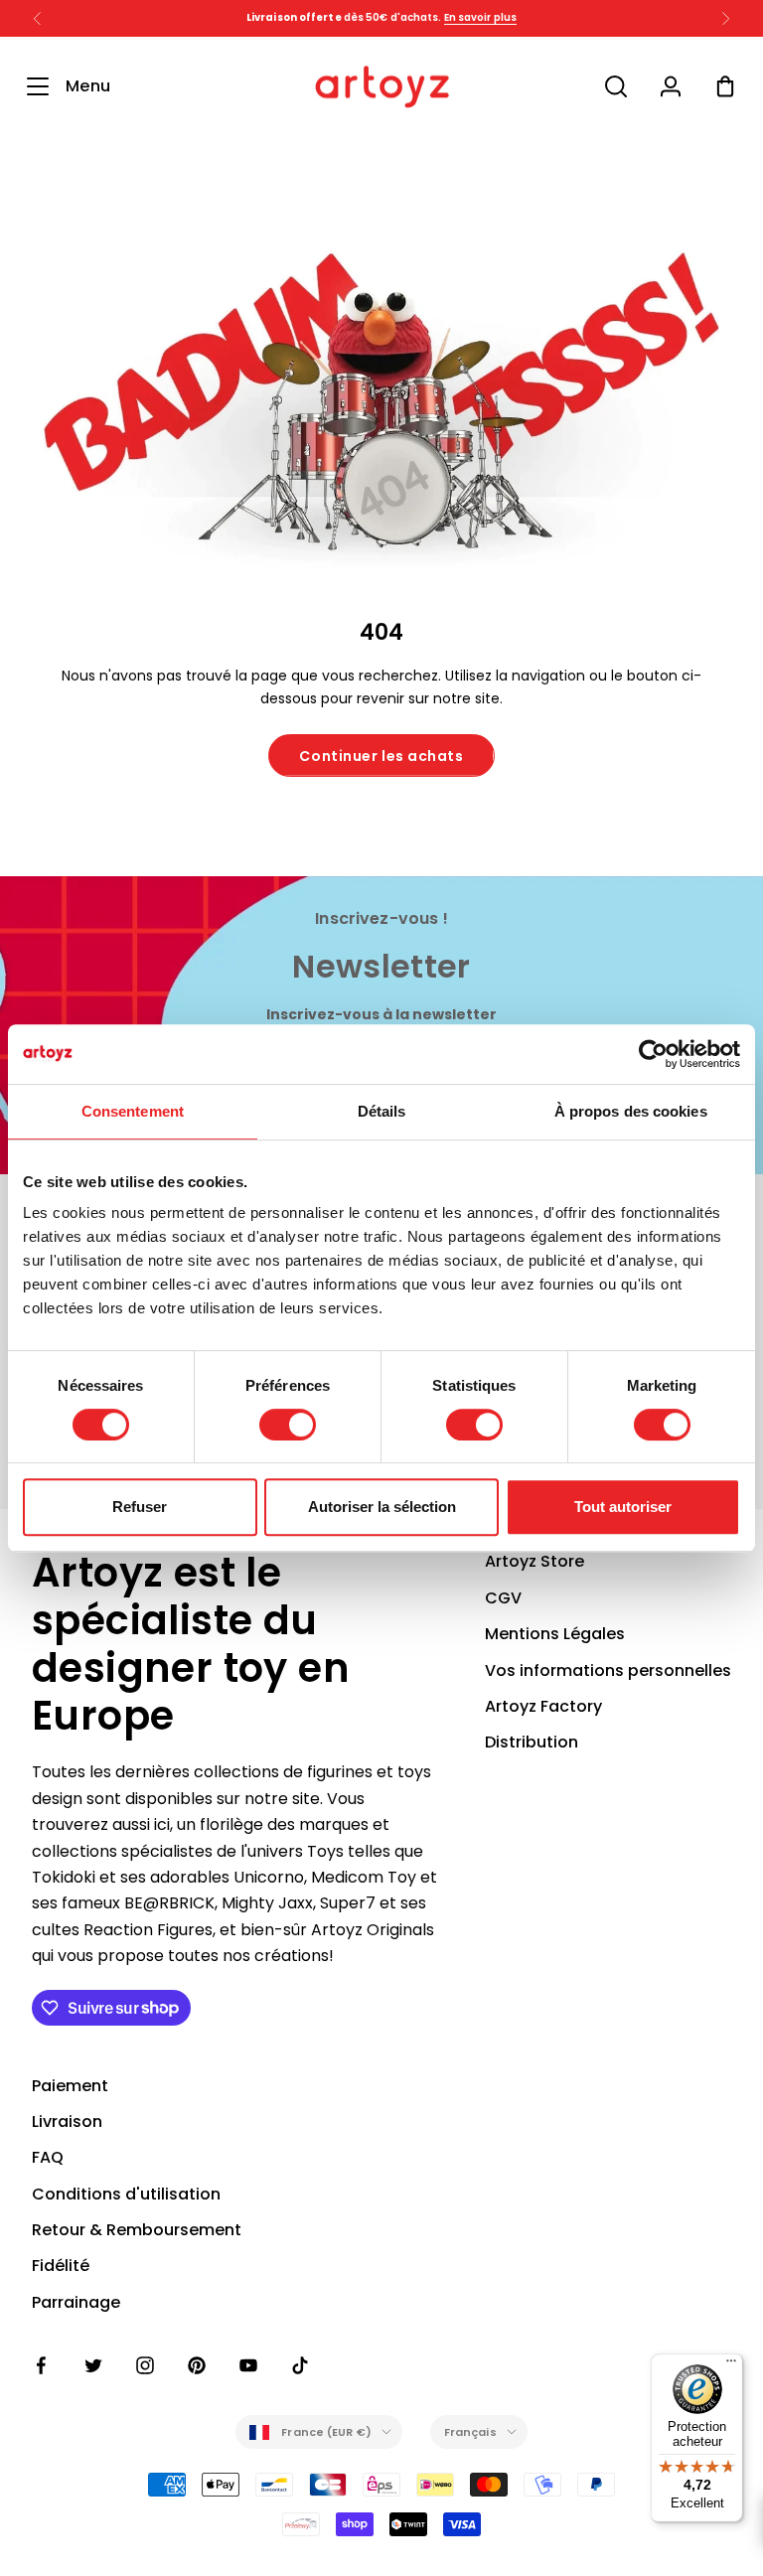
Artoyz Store (534, 1561)
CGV (503, 1598)
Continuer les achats (381, 756)
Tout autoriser (623, 1507)
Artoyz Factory (543, 1706)
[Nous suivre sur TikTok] (300, 2365)
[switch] (288, 1425)
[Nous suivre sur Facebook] (42, 2365)
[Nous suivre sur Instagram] (145, 2365)
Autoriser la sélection (382, 1507)
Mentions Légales (555, 1634)
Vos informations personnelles (608, 1670)
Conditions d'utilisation (126, 2194)
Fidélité (61, 2266)
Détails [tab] (382, 1111)
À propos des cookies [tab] (631, 1111)
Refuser (140, 1507)
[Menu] (731, 2365)
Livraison (67, 2121)
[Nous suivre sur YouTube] (248, 2365)
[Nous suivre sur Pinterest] (197, 2365)
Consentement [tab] (133, 1111)
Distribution (532, 1742)
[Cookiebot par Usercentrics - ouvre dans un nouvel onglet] (653, 1054)
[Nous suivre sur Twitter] (93, 2365)
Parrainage (76, 2302)
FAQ (48, 2157)
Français (470, 2432)
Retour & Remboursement (137, 2230)
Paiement (70, 2086)
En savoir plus (480, 17)
